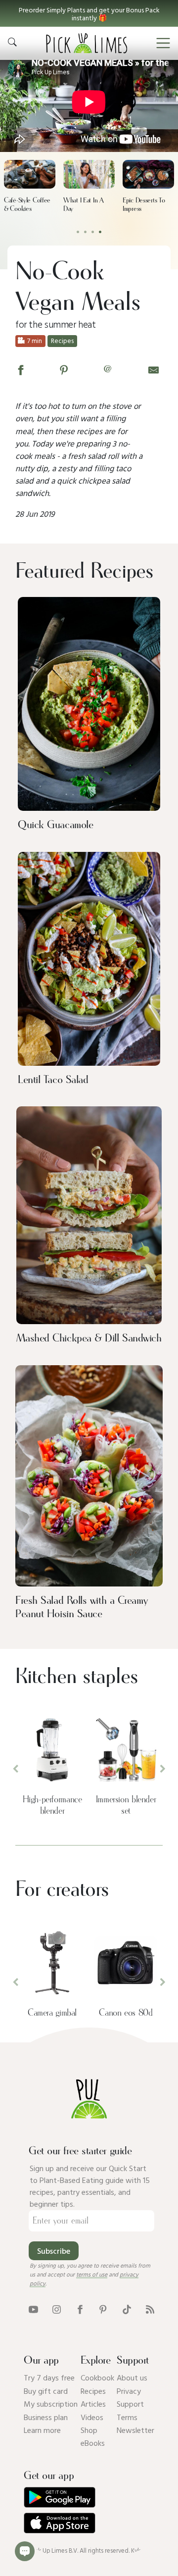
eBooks (93, 2443)
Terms (127, 2417)
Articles (93, 2404)
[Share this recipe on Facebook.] (21, 369)
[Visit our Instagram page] (57, 2309)
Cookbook (97, 2378)
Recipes (93, 2391)
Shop (89, 2430)
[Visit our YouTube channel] (33, 2309)
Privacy (129, 2391)
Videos (92, 2417)
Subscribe (54, 2251)
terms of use (92, 2274)
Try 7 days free (49, 2378)
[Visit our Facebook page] (80, 2309)
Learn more (42, 2430)
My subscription (51, 2404)
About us (132, 2378)
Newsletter (135, 2430)
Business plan (46, 2417)
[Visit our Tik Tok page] (127, 2309)
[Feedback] (25, 2551)
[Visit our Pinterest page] (103, 2309)
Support (130, 2404)
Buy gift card (46, 2391)
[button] (89, 13)
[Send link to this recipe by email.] (154, 369)
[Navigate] (163, 43)
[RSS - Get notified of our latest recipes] (150, 2309)
